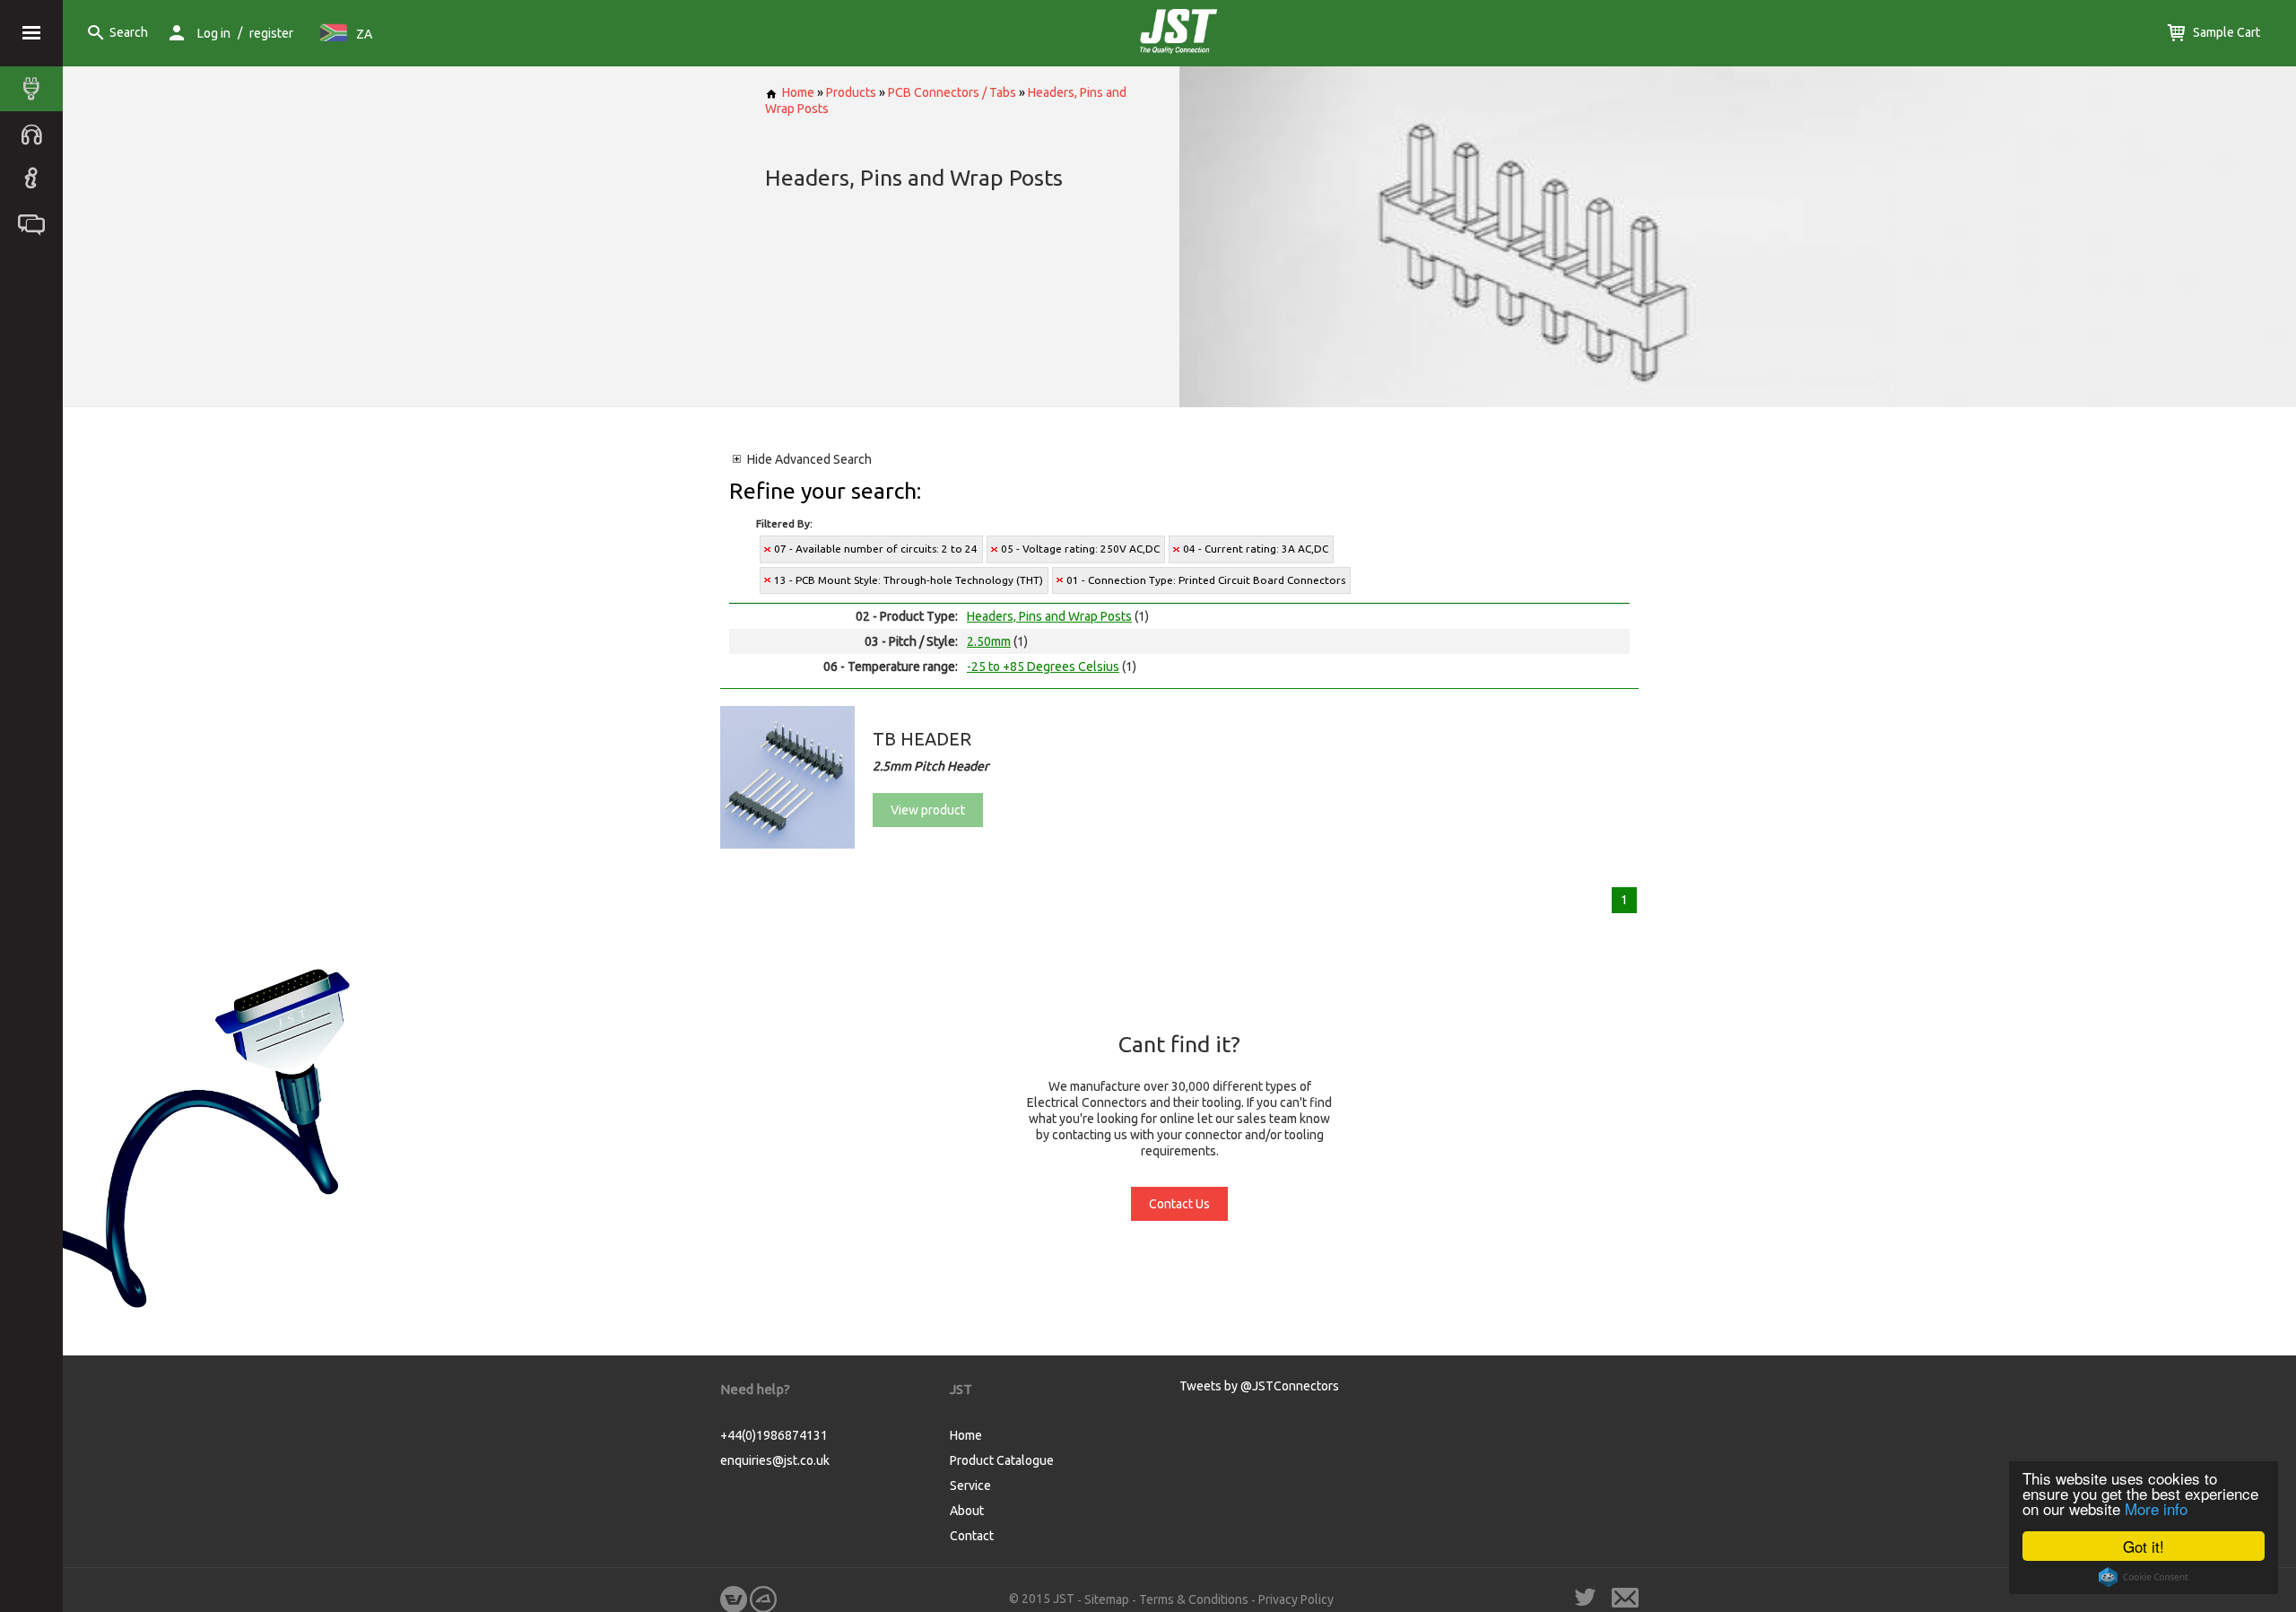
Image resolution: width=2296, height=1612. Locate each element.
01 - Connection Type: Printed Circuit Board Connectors (1206, 580)
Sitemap (1107, 1599)
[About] (36, 179)
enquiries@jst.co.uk (775, 1460)
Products (851, 92)
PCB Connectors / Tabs (952, 92)
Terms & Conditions (1194, 1599)
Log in (214, 33)
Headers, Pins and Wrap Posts (1049, 616)
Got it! (2144, 1546)
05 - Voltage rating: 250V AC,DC (1080, 549)
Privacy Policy (1296, 1599)
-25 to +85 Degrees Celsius (1043, 667)
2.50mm (989, 641)
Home (798, 92)
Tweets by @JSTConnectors (1259, 1386)
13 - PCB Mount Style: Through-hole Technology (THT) (909, 580)
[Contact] (36, 223)
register (271, 33)
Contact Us (1179, 1204)
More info (2156, 1508)
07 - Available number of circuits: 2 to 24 (876, 549)
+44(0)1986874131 (774, 1435)
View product (928, 810)
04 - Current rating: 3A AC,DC (1256, 549)
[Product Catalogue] (36, 89)
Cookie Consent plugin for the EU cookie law (2144, 1577)
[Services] (36, 134)
